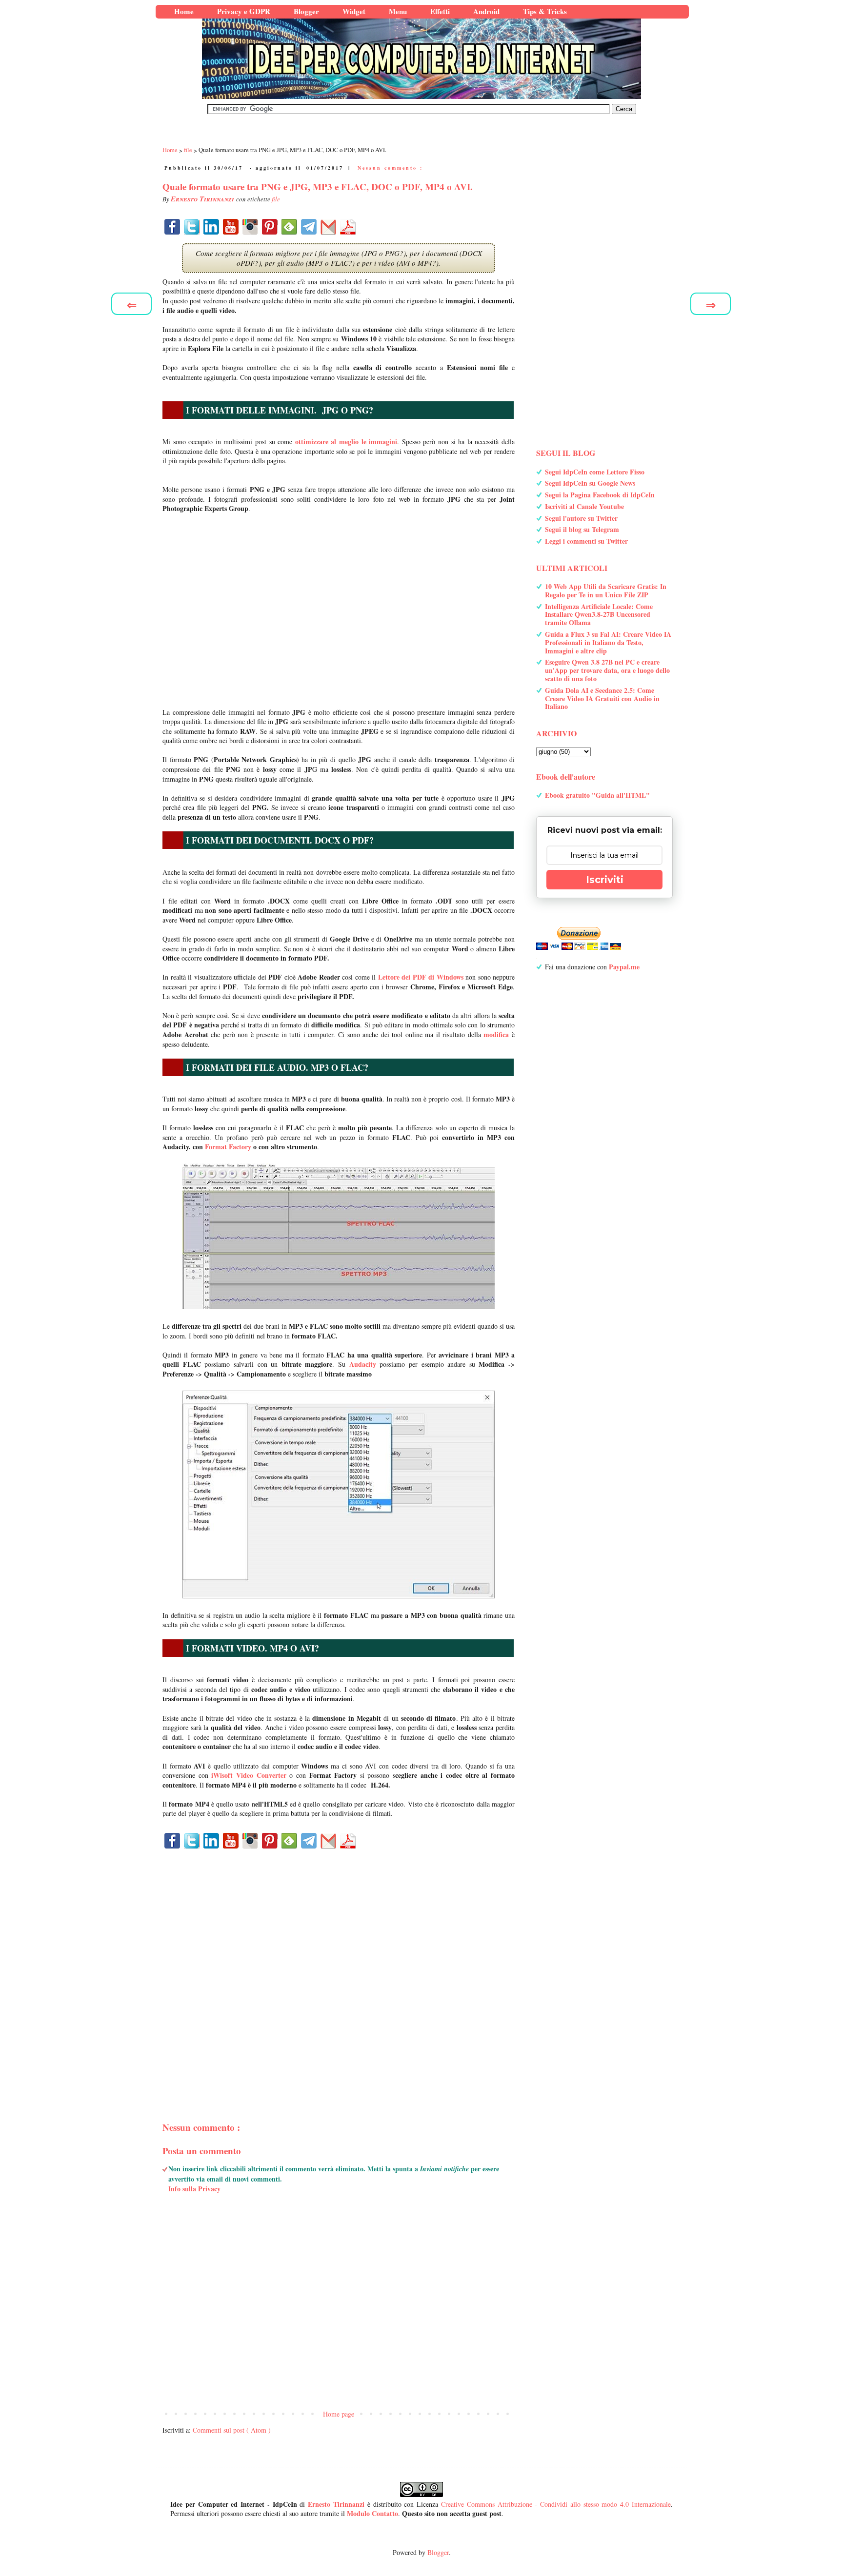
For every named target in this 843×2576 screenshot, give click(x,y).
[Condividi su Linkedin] (211, 227)
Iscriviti (605, 880)
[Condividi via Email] (328, 227)
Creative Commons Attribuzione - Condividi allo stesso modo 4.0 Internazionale (556, 2504)
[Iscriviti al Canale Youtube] (231, 227)
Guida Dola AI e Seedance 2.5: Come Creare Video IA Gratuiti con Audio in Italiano (602, 698)
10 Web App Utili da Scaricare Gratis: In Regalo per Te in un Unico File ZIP (606, 590)
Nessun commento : (390, 168)
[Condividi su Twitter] (192, 227)
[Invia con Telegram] (309, 227)
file (276, 199)
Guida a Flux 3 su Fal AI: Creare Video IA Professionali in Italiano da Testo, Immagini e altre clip (608, 642)
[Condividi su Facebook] (172, 227)
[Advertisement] (339, 610)
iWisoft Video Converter (249, 1775)
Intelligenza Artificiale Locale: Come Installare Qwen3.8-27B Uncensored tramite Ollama (599, 615)
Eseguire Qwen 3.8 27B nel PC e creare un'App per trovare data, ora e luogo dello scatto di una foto (607, 670)
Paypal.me (624, 967)
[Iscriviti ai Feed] (289, 227)
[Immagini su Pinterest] (270, 227)
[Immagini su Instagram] (250, 227)
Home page (339, 2414)
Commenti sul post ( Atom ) (232, 2430)
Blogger (438, 2552)
